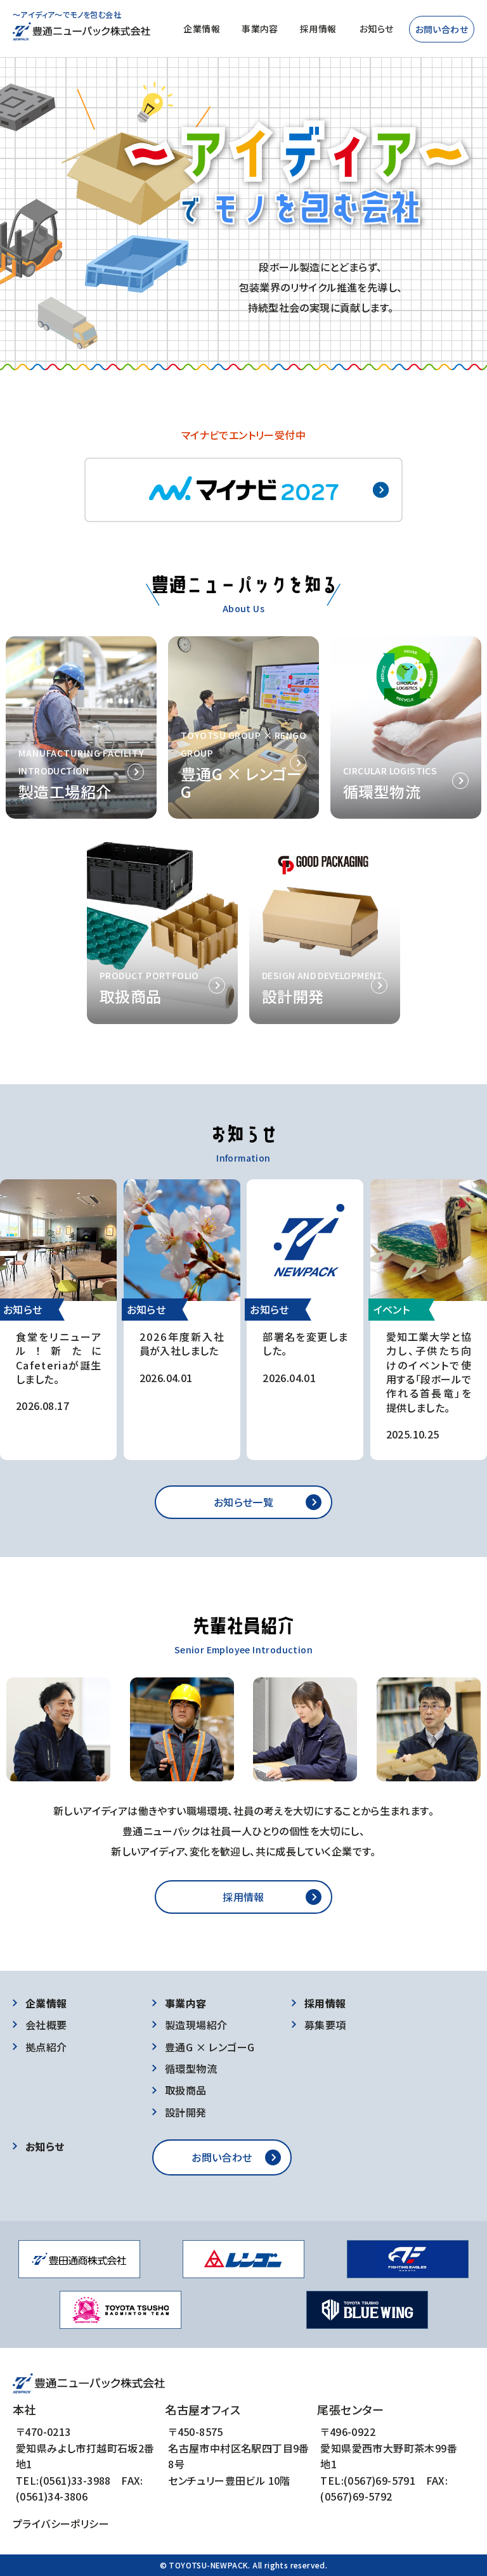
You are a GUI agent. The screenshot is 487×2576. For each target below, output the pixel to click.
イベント (392, 1309)
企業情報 (202, 29)
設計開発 (186, 2112)
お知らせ (377, 29)
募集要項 (325, 2025)
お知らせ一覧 (243, 1502)
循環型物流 (191, 2068)
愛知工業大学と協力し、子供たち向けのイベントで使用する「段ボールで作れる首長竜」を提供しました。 (429, 1372)
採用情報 (318, 29)
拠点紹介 (46, 2047)
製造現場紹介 (196, 2025)
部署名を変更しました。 (305, 1343)
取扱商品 (186, 2090)
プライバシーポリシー (61, 2523)
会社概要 (46, 2025)
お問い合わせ (442, 29)
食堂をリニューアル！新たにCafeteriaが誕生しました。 (58, 1358)
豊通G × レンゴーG (210, 2047)
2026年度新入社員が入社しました (182, 1343)
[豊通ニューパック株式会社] (81, 32)
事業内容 (260, 29)
